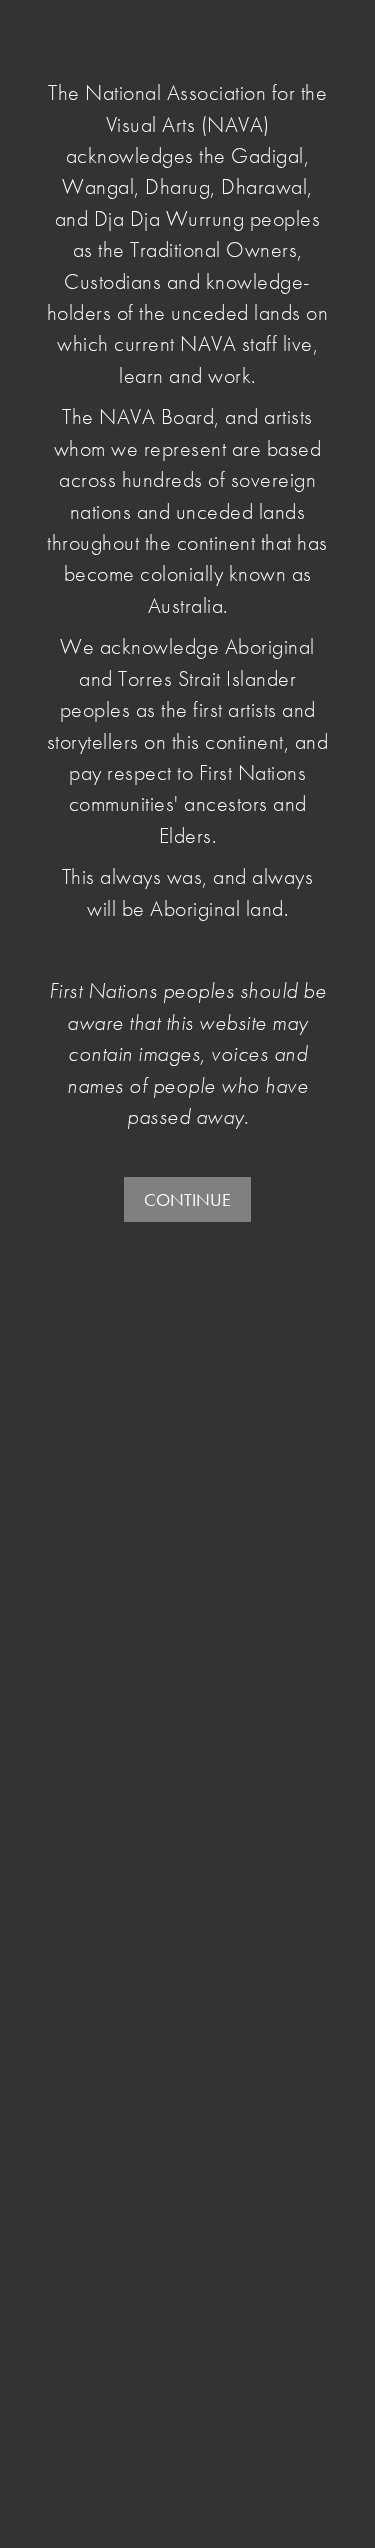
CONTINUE (187, 1199)
